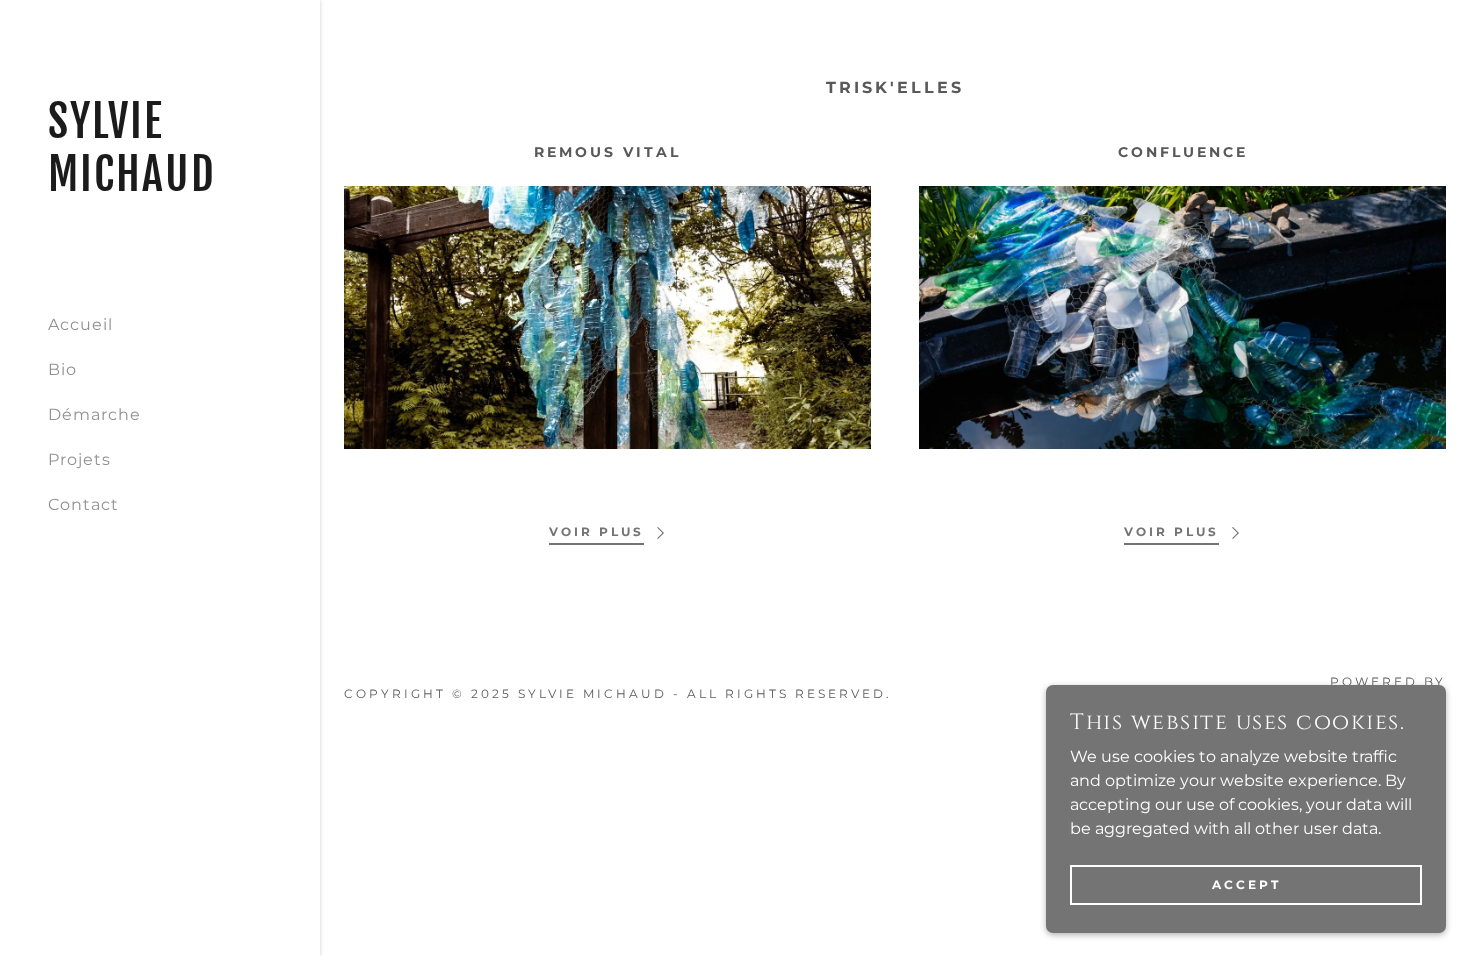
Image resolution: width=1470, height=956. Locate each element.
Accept (1246, 884)
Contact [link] (83, 504)
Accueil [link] (80, 324)
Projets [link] (79, 459)
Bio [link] (62, 369)
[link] (160, 185)
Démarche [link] (94, 414)
